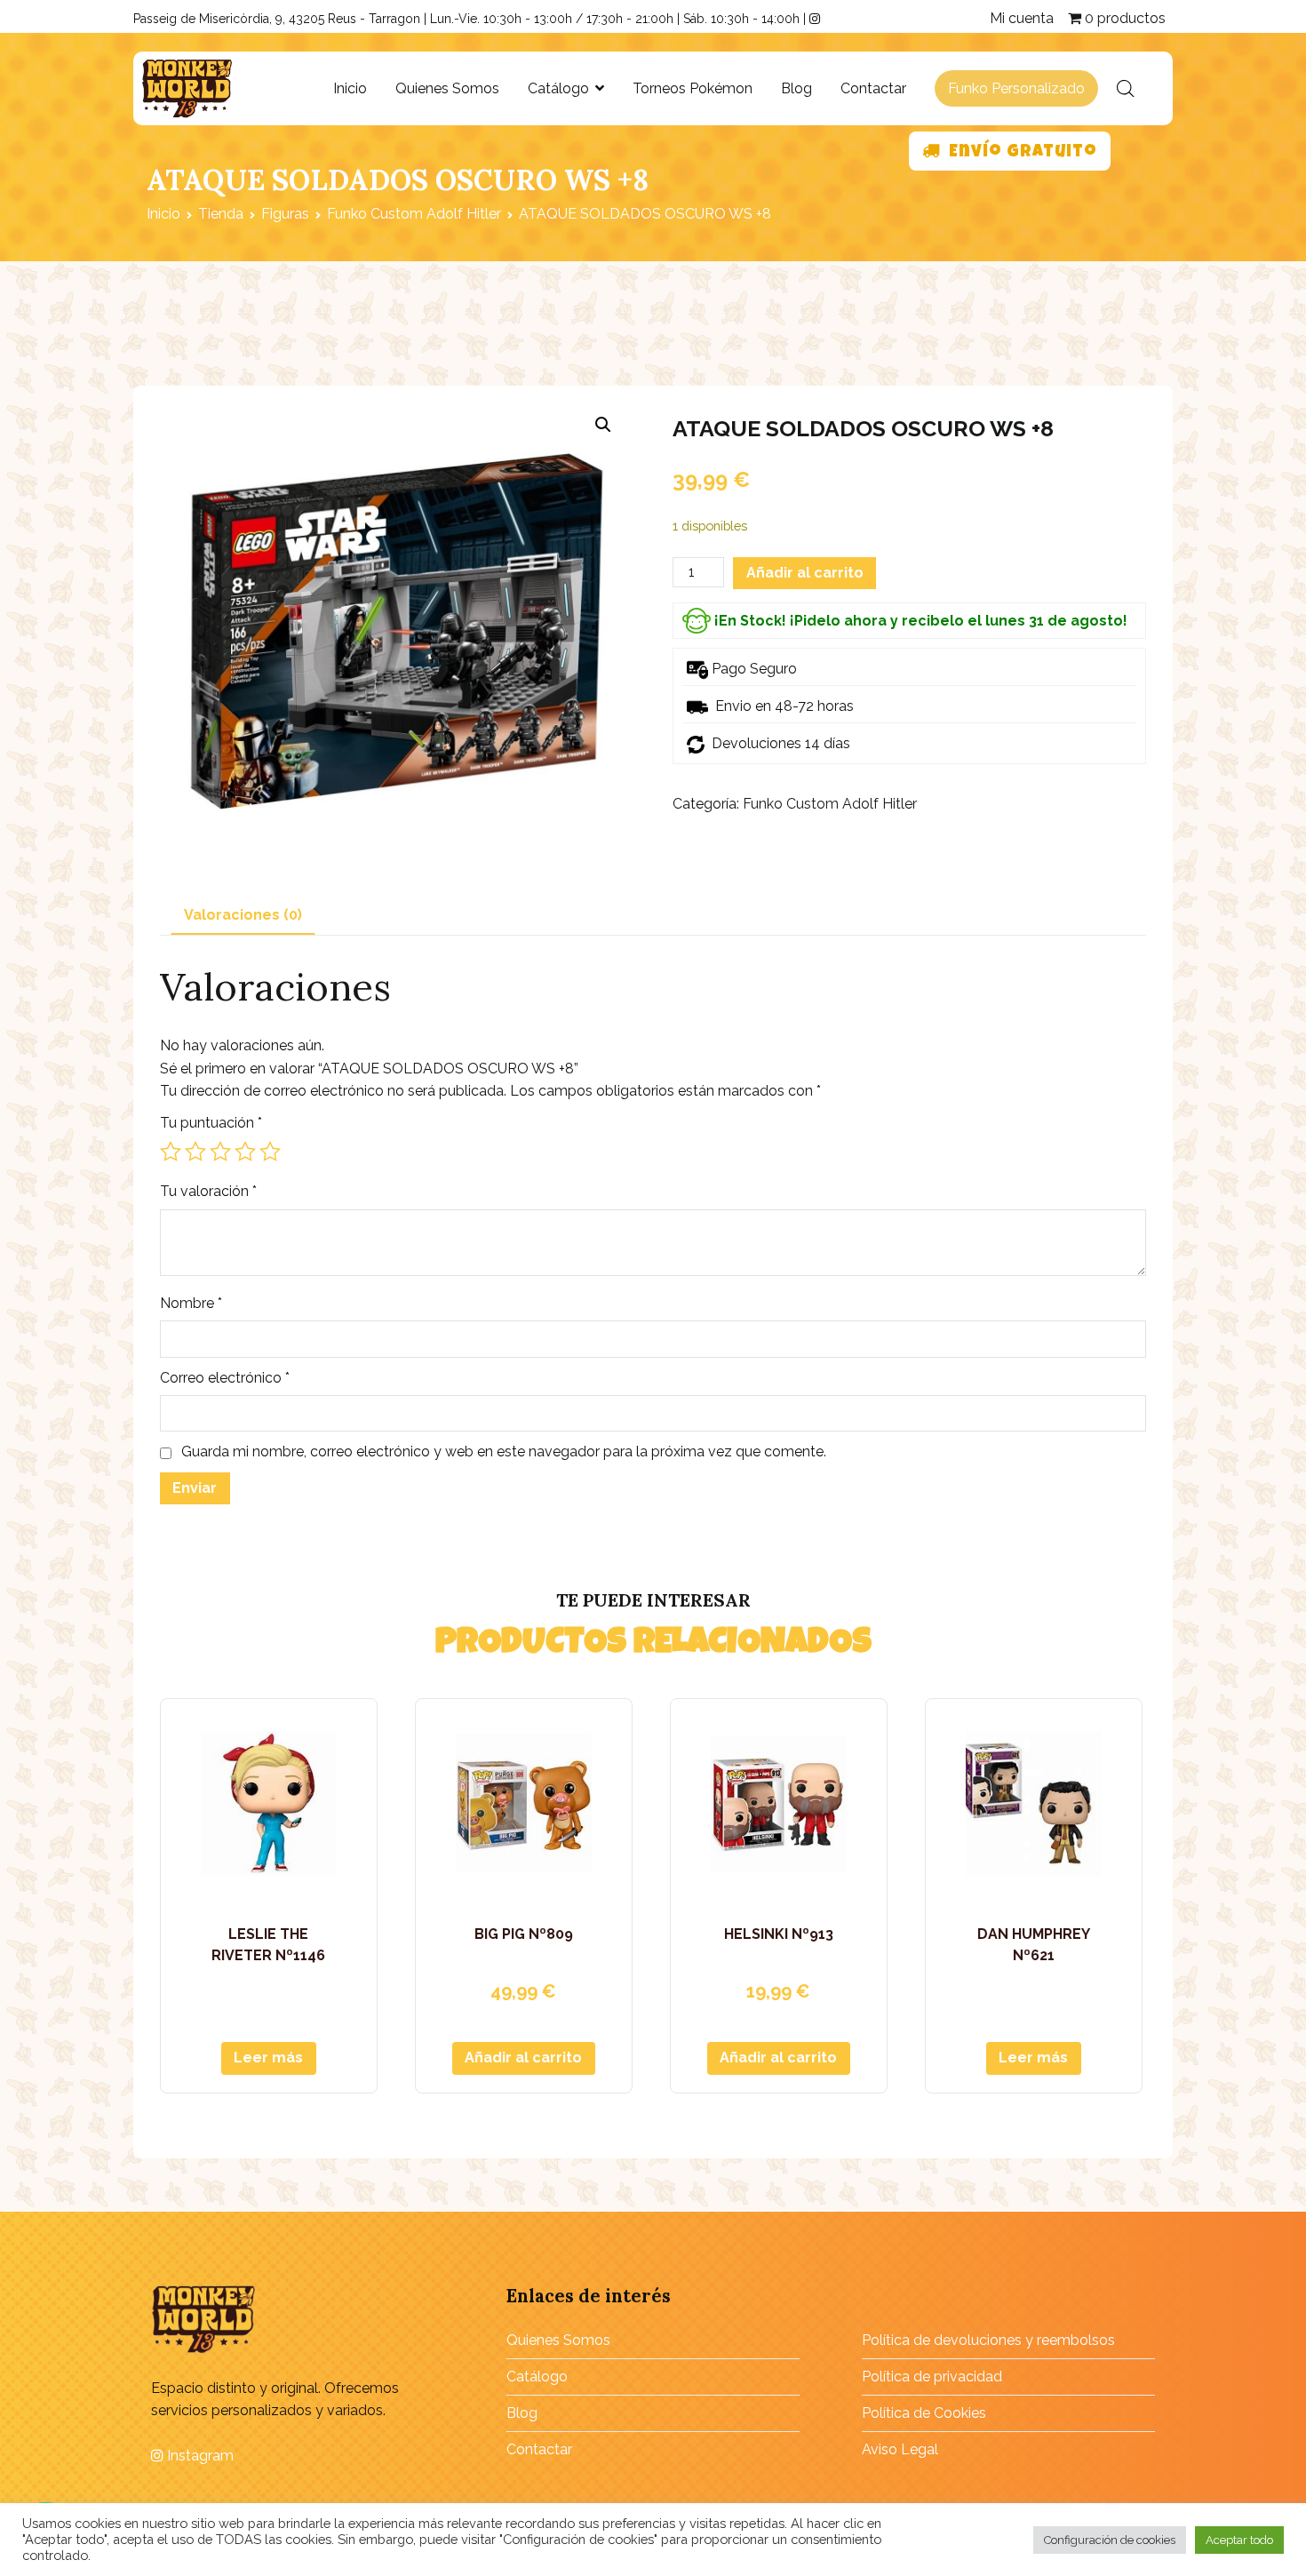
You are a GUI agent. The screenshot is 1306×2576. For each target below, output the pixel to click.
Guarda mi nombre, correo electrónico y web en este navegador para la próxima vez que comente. (504, 1451)
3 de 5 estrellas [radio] (220, 1152)
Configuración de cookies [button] (1110, 2540)
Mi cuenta (1022, 18)
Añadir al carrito (805, 573)
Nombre (191, 1303)
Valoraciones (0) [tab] (243, 915)
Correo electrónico (225, 1378)
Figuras (285, 214)
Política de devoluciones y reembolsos (988, 2340)
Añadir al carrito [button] (523, 2058)
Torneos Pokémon (693, 88)
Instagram (199, 2456)
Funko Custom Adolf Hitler (414, 214)
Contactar (873, 88)
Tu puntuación (211, 1123)
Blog (796, 88)
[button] (603, 425)
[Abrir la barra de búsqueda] (1126, 89)
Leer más (268, 2058)
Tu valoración (208, 1191)
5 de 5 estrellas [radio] (270, 1152)
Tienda (221, 214)
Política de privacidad (932, 2377)
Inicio (350, 88)
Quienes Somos (447, 88)
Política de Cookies (924, 2413)
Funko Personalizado (1016, 88)
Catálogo (558, 88)
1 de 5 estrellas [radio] (171, 1152)
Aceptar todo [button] (1239, 2540)
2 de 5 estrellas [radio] (195, 1152)
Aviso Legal (900, 2449)
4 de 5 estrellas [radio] (245, 1152)
